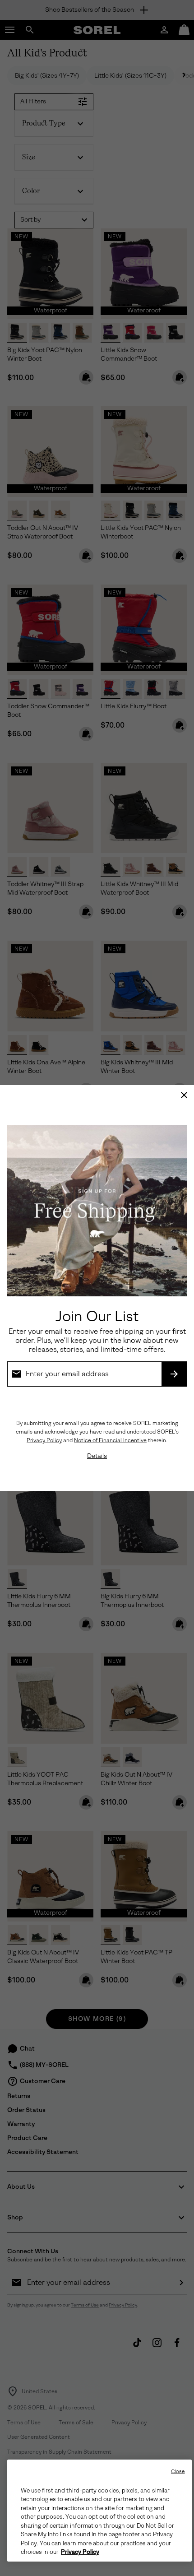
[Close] (184, 1095)
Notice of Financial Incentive (110, 1440)
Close (178, 2472)
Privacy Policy (44, 1440)
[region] (99, 2511)
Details (97, 1456)
